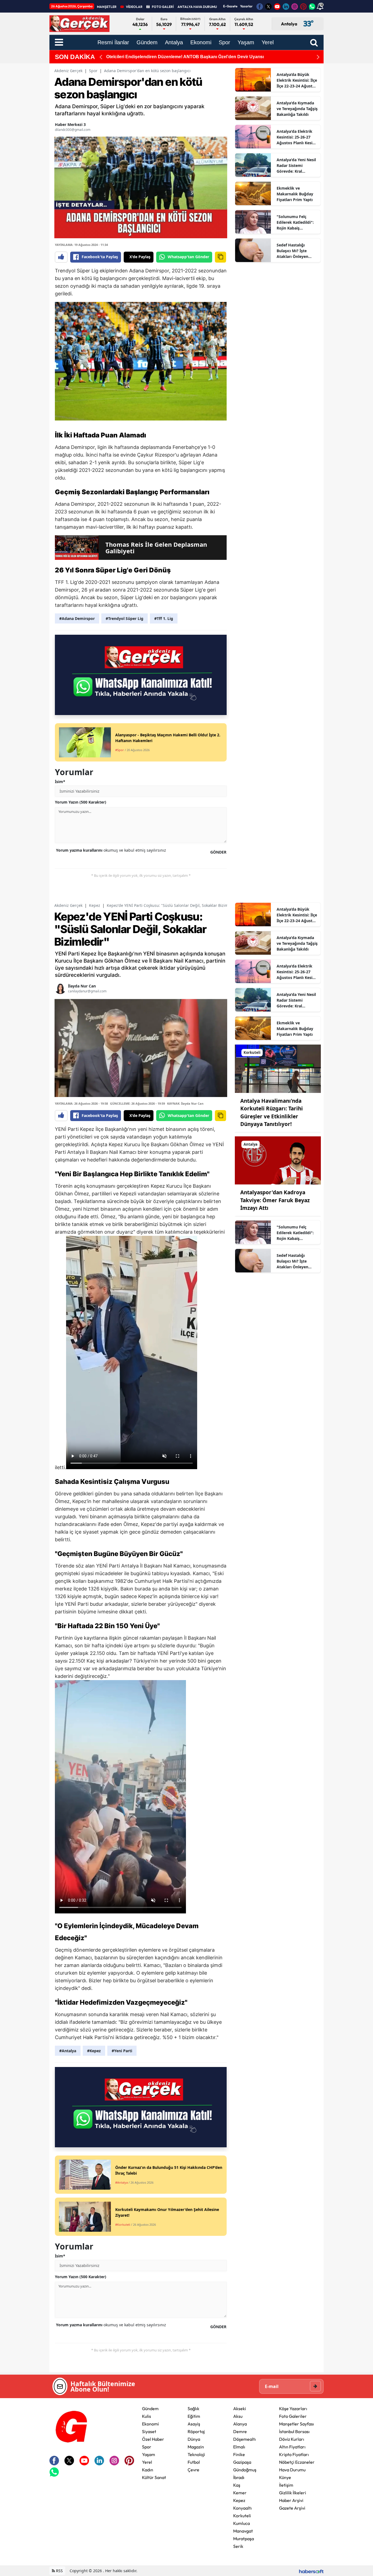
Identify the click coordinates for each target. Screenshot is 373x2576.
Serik (238, 2546)
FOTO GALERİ (163, 7)
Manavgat (243, 2531)
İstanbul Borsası (294, 2431)
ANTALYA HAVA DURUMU (197, 7)
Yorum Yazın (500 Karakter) (81, 802)
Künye (285, 2477)
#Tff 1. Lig (164, 618)
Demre (240, 2431)
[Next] (318, 57)
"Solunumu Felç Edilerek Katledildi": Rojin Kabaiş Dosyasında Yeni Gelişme (295, 222)
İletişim (286, 2485)
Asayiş (194, 2424)
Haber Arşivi (291, 2500)
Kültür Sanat (154, 2477)
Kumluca (242, 2523)
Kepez (95, 905)
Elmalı (239, 2447)
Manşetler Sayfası (297, 2424)
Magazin (196, 2447)
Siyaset (149, 2431)
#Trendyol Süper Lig (125, 618)
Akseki (240, 2409)
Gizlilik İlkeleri (293, 2493)
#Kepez (94, 2051)
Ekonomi (150, 2424)
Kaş (237, 2485)
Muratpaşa (244, 2539)
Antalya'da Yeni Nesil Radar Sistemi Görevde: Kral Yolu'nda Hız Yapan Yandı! (296, 166)
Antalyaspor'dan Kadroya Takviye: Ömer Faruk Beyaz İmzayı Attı (275, 1200)
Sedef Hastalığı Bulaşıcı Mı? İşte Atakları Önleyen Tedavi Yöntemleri (294, 251)
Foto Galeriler (293, 2416)
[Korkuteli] (278, 1068)
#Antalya (68, 2051)
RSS (59, 2571)
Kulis (146, 2416)
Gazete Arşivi (292, 2508)
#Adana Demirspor (77, 618)
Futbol (194, 2462)
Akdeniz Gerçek (68, 71)
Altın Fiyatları (292, 2447)
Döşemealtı (245, 2439)
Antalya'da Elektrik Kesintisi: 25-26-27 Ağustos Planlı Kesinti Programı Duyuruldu (297, 137)
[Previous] (101, 57)
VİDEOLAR (134, 7)
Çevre (193, 2470)
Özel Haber (153, 2439)
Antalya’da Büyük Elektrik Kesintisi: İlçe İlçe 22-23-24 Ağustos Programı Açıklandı (297, 80)
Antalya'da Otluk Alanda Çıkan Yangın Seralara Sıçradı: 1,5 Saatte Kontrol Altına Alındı (195, 57)
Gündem (150, 2409)
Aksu (238, 2416)
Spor (93, 71)
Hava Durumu (292, 2470)
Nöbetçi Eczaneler (297, 2462)
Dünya (194, 2439)
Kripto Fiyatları (294, 2454)
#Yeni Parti (122, 2051)
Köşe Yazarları (293, 2409)
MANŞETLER (107, 7)
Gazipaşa (242, 2462)
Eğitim (194, 2416)
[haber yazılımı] (311, 2571)
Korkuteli (242, 2516)
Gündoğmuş (245, 2470)
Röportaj (196, 2431)
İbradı (239, 2477)
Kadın (148, 2470)
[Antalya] (278, 1160)
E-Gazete (230, 6)
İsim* (60, 782)
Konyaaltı (242, 2508)
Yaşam (149, 2454)
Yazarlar (246, 6)
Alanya (240, 2424)
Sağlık (193, 2409)
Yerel (147, 2462)
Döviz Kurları (292, 2439)
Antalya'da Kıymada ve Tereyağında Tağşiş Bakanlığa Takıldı (297, 109)
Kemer (240, 2493)
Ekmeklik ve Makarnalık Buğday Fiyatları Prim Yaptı (295, 194)
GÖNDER (218, 852)
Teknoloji (196, 2454)
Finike (239, 2454)
